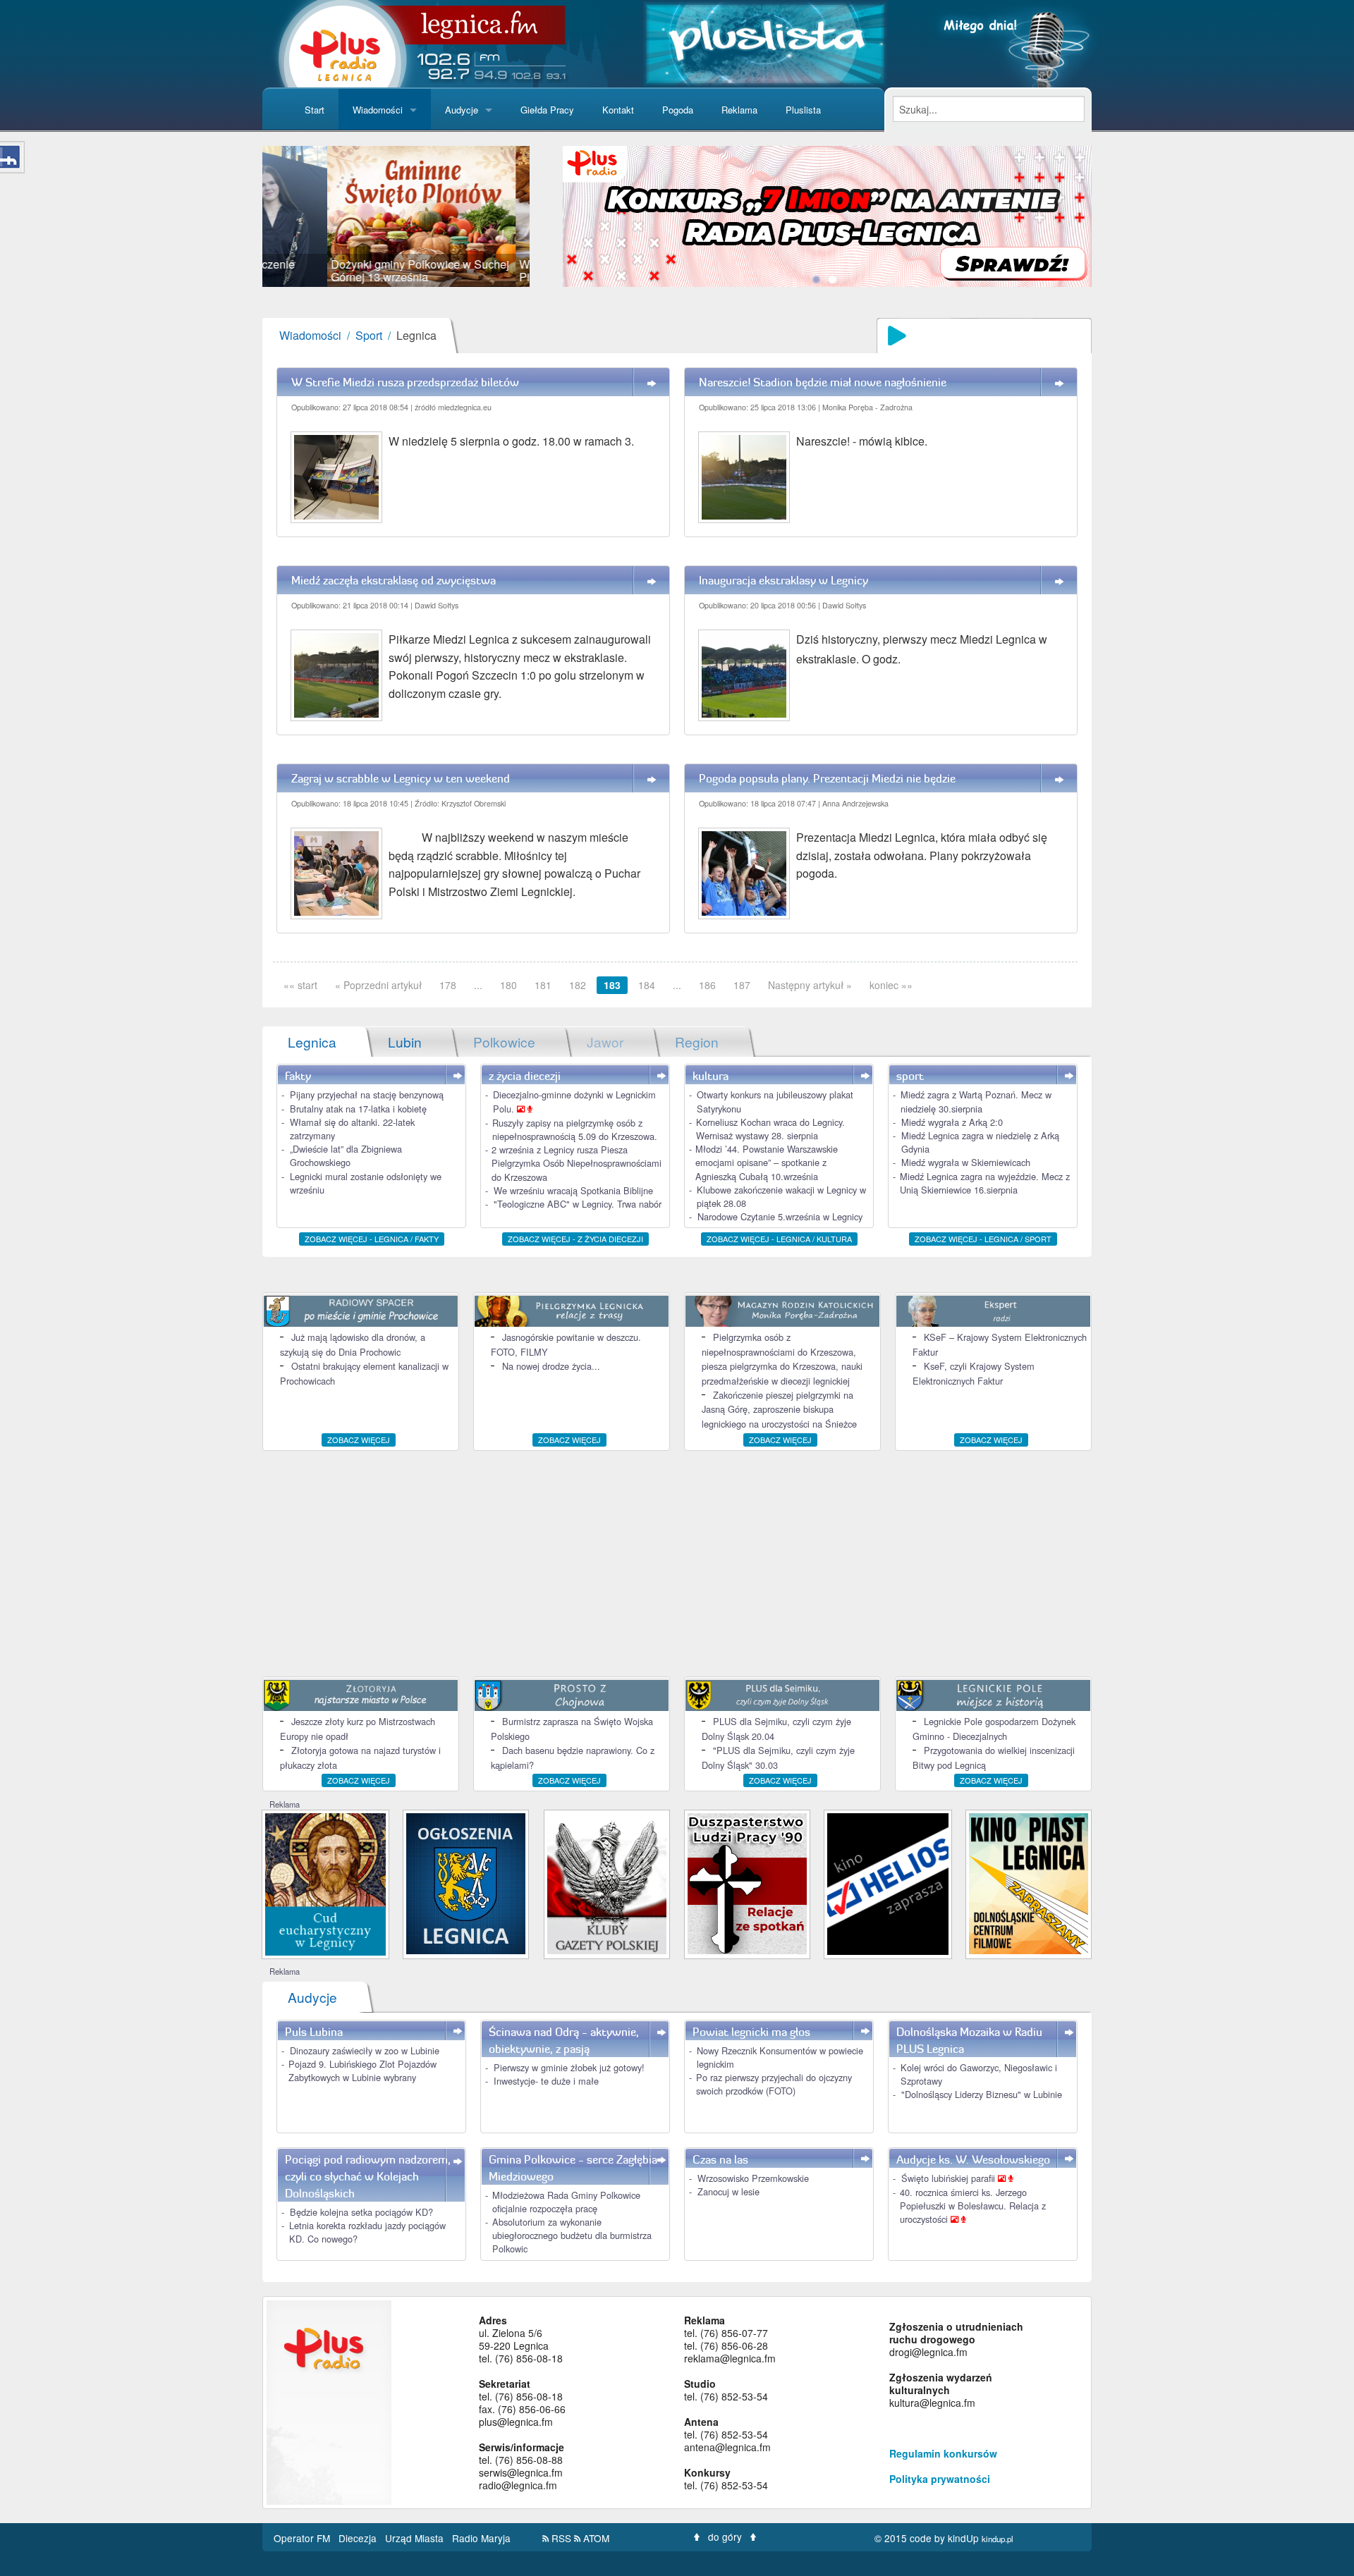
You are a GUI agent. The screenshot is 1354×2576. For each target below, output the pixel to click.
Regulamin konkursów (943, 2453)
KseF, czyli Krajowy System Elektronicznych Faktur (974, 1373)
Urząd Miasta (416, 2538)
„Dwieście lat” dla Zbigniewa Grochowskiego (346, 1155)
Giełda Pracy (547, 110)
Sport (369, 335)
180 (508, 985)
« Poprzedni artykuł (378, 985)
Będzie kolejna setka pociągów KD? (361, 2212)
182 (578, 985)
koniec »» (891, 985)
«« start (300, 985)
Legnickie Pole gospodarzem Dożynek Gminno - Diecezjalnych (994, 1728)
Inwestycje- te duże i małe (546, 2081)
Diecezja (359, 2538)
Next (551, 216)
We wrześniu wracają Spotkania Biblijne (573, 1190)
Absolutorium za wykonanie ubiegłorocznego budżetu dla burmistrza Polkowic (572, 2235)
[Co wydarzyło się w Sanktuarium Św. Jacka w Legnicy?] (325, 1883)
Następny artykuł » (810, 985)
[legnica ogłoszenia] (466, 1882)
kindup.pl (998, 2539)
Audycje (462, 110)
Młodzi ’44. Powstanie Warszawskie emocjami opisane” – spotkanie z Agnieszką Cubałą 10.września (767, 1162)
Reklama (739, 110)
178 (448, 985)
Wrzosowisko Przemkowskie (753, 2178)
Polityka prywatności (940, 2479)
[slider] (396, 216)
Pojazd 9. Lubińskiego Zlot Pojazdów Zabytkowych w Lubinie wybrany (362, 2071)
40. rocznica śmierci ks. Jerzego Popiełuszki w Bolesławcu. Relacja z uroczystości (973, 2206)
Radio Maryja (481, 2538)
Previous (241, 216)
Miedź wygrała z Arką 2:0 (952, 1122)
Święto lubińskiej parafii (950, 2178)
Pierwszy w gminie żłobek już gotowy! (569, 2067)
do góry (725, 2537)
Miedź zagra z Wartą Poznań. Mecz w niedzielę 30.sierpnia (976, 1101)
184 (647, 985)
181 (543, 985)
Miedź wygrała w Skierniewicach (966, 1162)
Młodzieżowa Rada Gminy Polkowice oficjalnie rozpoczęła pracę (566, 2202)
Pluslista (803, 110)
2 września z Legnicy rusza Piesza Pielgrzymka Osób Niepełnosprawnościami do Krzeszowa (577, 1163)
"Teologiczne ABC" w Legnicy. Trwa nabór (578, 1204)
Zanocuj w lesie (728, 2191)
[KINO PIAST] (1029, 1882)
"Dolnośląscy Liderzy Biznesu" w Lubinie (982, 2094)
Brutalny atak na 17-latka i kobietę (358, 1109)
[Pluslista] (765, 42)
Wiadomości (378, 110)
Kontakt (618, 110)
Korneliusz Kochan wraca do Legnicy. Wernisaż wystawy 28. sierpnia (770, 1129)
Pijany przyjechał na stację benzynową (367, 1094)
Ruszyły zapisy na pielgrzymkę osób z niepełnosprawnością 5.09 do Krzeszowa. (575, 1129)
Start (315, 110)
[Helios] (888, 1883)
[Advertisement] (677, 1564)
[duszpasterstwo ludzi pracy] (747, 1882)
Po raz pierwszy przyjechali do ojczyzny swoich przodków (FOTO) (774, 2084)
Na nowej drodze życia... (551, 1366)
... (478, 985)
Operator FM (303, 2538)
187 (742, 985)
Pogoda (678, 110)
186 (707, 985)
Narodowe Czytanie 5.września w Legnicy (780, 1216)
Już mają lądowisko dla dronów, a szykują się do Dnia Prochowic (353, 1344)
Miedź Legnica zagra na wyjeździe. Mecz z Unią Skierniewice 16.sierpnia (985, 1183)
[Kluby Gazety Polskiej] (607, 1882)
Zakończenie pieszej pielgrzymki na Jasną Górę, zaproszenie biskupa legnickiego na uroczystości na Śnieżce (779, 1409)
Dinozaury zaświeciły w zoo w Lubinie (365, 2050)
